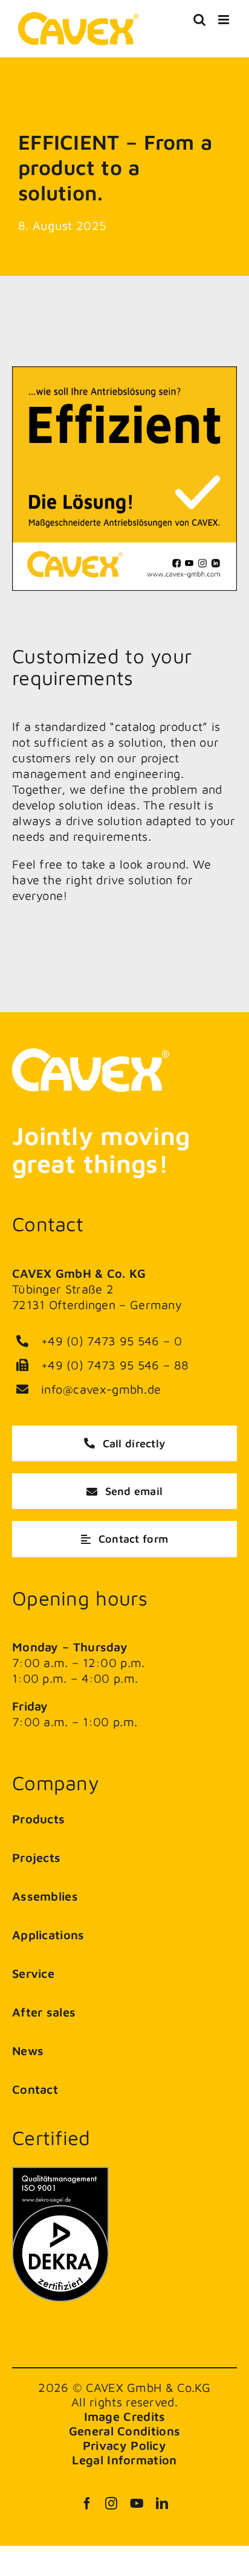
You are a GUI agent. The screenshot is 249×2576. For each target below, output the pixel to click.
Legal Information (124, 2460)
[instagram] (111, 2504)
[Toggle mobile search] (199, 20)
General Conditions (124, 2431)
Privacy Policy (124, 2445)
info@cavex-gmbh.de (101, 1389)
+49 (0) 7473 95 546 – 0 (112, 1341)
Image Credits (125, 2416)
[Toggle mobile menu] (225, 20)
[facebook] (87, 2504)
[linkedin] (162, 2504)
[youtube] (137, 2504)
